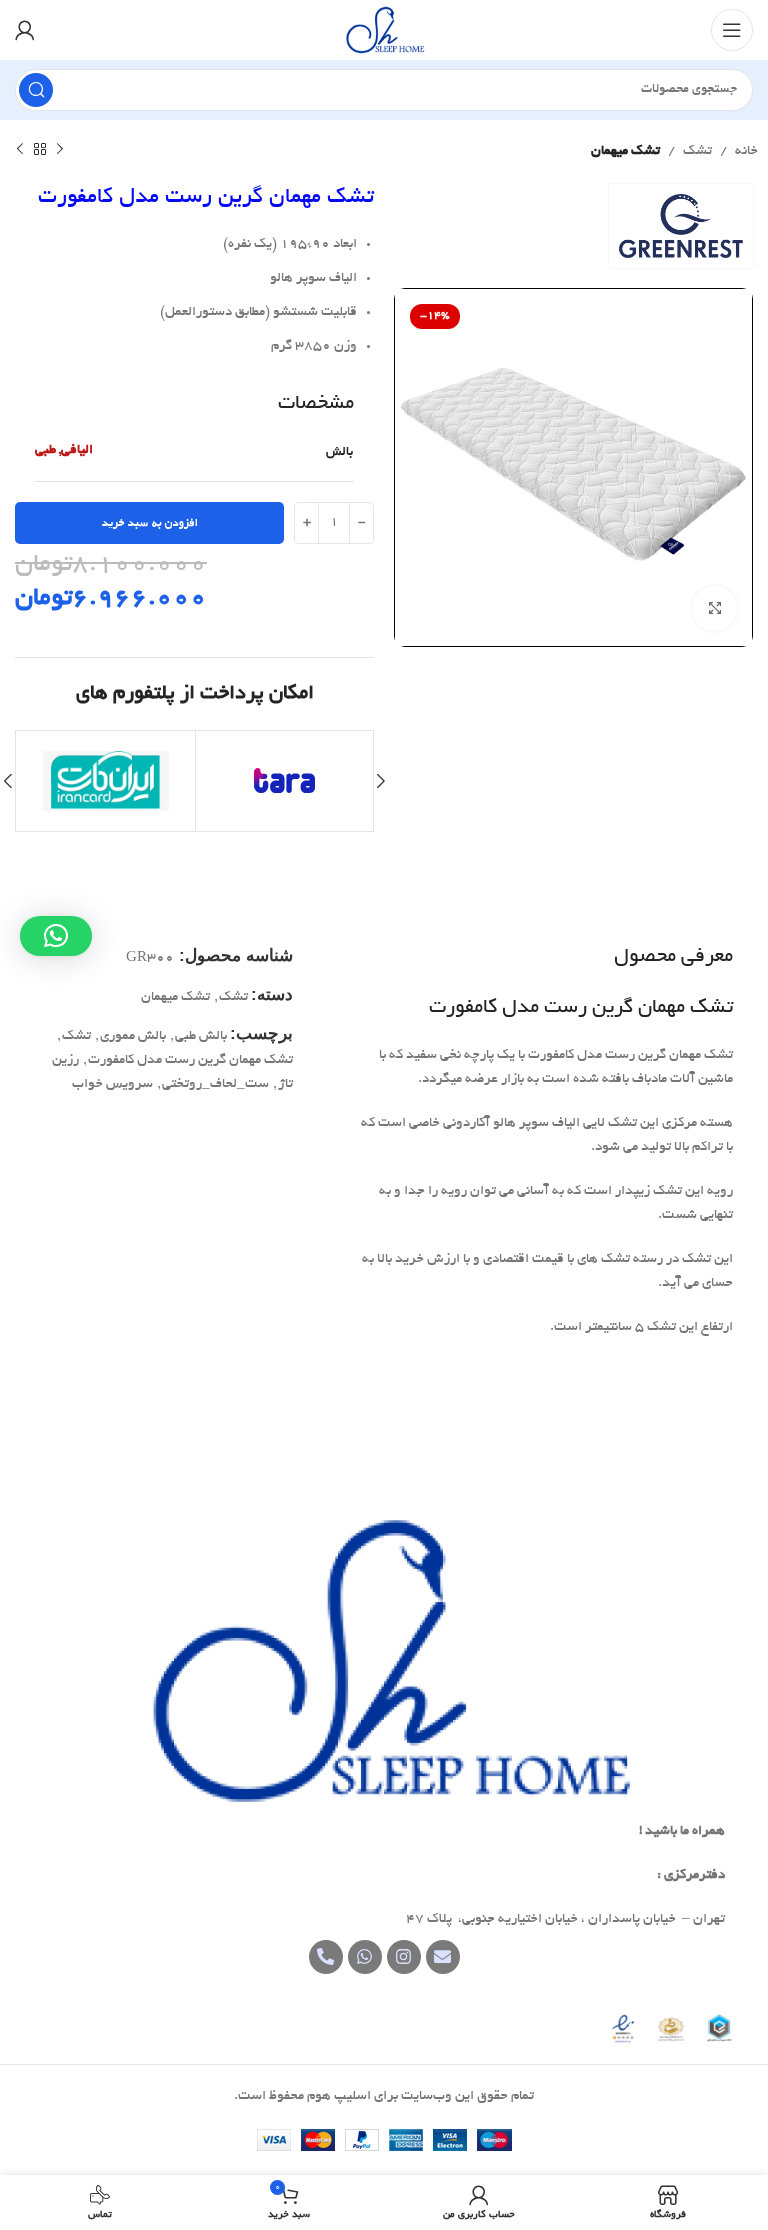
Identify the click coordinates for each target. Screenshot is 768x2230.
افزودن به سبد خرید (150, 522)
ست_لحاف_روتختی (215, 1084)
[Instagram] (404, 1957)
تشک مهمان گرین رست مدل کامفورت (190, 1060)
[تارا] (284, 781)
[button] (56, 936)
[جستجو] (36, 90)
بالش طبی (201, 1036)
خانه (746, 151)
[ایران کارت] (105, 781)
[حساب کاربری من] (25, 30)
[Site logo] (384, 32)
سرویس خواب (112, 1084)
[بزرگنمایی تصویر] (714, 608)
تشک (697, 151)
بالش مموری (133, 1036)
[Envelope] (443, 1957)
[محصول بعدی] (20, 150)
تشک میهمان (625, 151)
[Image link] (384, 1663)
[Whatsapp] (365, 1957)
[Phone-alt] (326, 1957)
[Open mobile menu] (732, 30)
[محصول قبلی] (60, 150)
